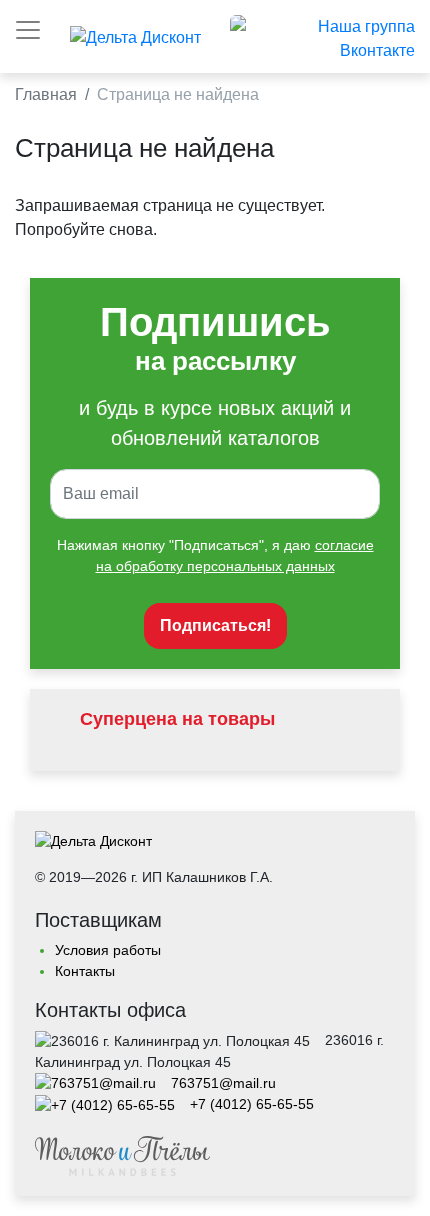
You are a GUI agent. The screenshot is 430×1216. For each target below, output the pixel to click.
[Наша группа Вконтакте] (322, 37)
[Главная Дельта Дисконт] (93, 847)
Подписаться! (215, 625)
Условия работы (108, 950)
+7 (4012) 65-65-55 (252, 1104)
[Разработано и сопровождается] (122, 1155)
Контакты (85, 971)
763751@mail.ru (223, 1083)
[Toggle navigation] (28, 30)
